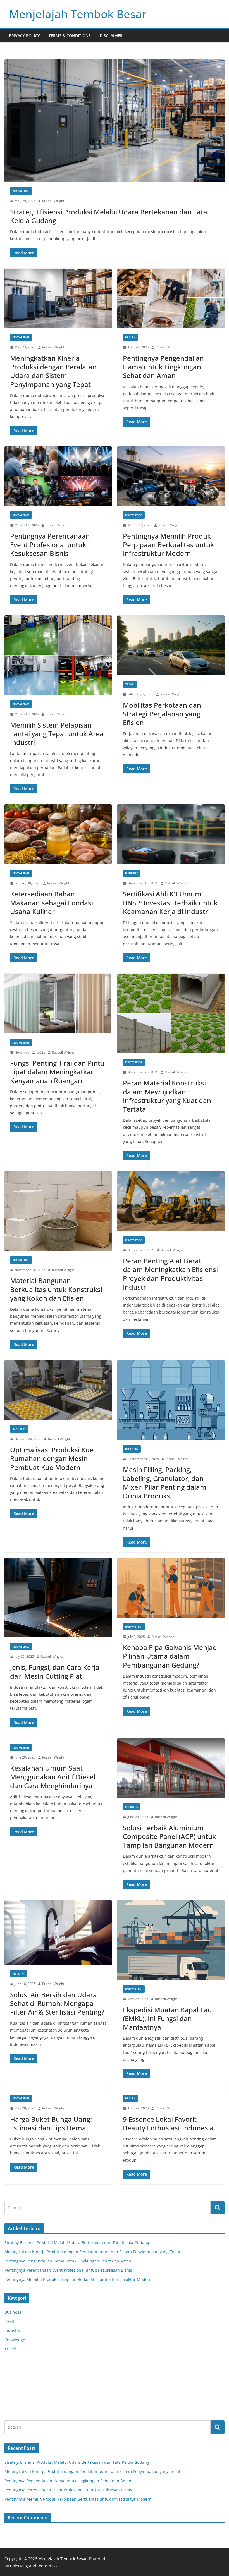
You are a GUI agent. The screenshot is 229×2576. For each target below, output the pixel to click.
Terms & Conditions (70, 36)
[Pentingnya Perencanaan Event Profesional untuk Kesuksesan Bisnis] (58, 476)
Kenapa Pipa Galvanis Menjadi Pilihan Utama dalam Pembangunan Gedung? (171, 1656)
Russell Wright (53, 201)
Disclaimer (111, 36)
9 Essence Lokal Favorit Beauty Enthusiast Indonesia (168, 2123)
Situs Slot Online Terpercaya (31, 2380)
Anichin (12, 2394)
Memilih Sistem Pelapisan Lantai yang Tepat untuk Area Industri (57, 734)
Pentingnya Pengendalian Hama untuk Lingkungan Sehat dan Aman (163, 367)
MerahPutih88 (18, 2373)
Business (131, 873)
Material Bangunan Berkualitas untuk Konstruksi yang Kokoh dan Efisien (56, 1289)
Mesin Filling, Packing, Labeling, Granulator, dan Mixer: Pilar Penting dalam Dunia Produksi (165, 1483)
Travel (130, 684)
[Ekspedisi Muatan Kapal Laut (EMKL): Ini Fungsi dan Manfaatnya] (171, 1940)
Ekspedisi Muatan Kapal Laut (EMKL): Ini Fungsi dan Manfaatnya (169, 2018)
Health (130, 337)
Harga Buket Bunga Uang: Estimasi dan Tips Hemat (51, 2123)
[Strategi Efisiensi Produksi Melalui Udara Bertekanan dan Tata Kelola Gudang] (115, 121)
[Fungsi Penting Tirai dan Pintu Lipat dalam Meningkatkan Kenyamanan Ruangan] (58, 1003)
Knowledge (21, 191)
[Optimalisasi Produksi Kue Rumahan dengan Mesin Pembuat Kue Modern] (58, 1390)
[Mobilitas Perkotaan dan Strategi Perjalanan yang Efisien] (171, 645)
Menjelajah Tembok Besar (78, 14)
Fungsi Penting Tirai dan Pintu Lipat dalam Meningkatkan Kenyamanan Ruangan (57, 1072)
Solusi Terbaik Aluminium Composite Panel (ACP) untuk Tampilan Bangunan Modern (169, 1836)
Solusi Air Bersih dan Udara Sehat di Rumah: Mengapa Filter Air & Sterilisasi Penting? (57, 2003)
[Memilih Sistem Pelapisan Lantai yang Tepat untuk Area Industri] (58, 655)
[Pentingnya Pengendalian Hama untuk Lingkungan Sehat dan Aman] (171, 298)
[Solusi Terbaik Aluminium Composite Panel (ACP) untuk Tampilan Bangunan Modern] (171, 1768)
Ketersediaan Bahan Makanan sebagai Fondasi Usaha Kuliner (52, 902)
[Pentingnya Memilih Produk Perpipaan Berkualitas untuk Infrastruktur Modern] (171, 476)
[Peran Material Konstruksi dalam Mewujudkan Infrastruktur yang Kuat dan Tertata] (171, 1013)
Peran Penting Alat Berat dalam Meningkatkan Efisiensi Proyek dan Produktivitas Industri (170, 1274)
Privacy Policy (24, 36)
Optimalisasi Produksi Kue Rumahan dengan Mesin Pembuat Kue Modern (52, 1458)
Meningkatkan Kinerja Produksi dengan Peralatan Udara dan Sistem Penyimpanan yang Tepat (53, 371)
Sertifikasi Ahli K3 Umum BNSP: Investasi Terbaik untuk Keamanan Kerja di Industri (170, 902)
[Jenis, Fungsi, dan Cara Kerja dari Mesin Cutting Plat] (58, 1598)
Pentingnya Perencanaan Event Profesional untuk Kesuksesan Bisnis (50, 545)
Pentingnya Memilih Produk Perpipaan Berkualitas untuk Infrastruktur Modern (168, 545)
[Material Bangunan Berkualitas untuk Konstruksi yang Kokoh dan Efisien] (58, 1211)
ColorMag (19, 2566)
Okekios (12, 2408)
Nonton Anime (18, 2366)
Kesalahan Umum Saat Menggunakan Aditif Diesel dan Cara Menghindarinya (53, 1777)
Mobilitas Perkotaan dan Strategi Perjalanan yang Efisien (162, 714)
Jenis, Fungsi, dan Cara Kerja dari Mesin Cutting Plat (55, 1671)
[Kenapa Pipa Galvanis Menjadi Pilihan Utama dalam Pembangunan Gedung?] (171, 1588)
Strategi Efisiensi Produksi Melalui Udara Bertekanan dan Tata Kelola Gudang (109, 216)
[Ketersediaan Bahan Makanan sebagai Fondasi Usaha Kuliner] (58, 834)
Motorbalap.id (18, 2401)
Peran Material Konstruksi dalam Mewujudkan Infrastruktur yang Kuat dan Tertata (167, 1096)
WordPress (47, 2566)
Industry (19, 1429)
